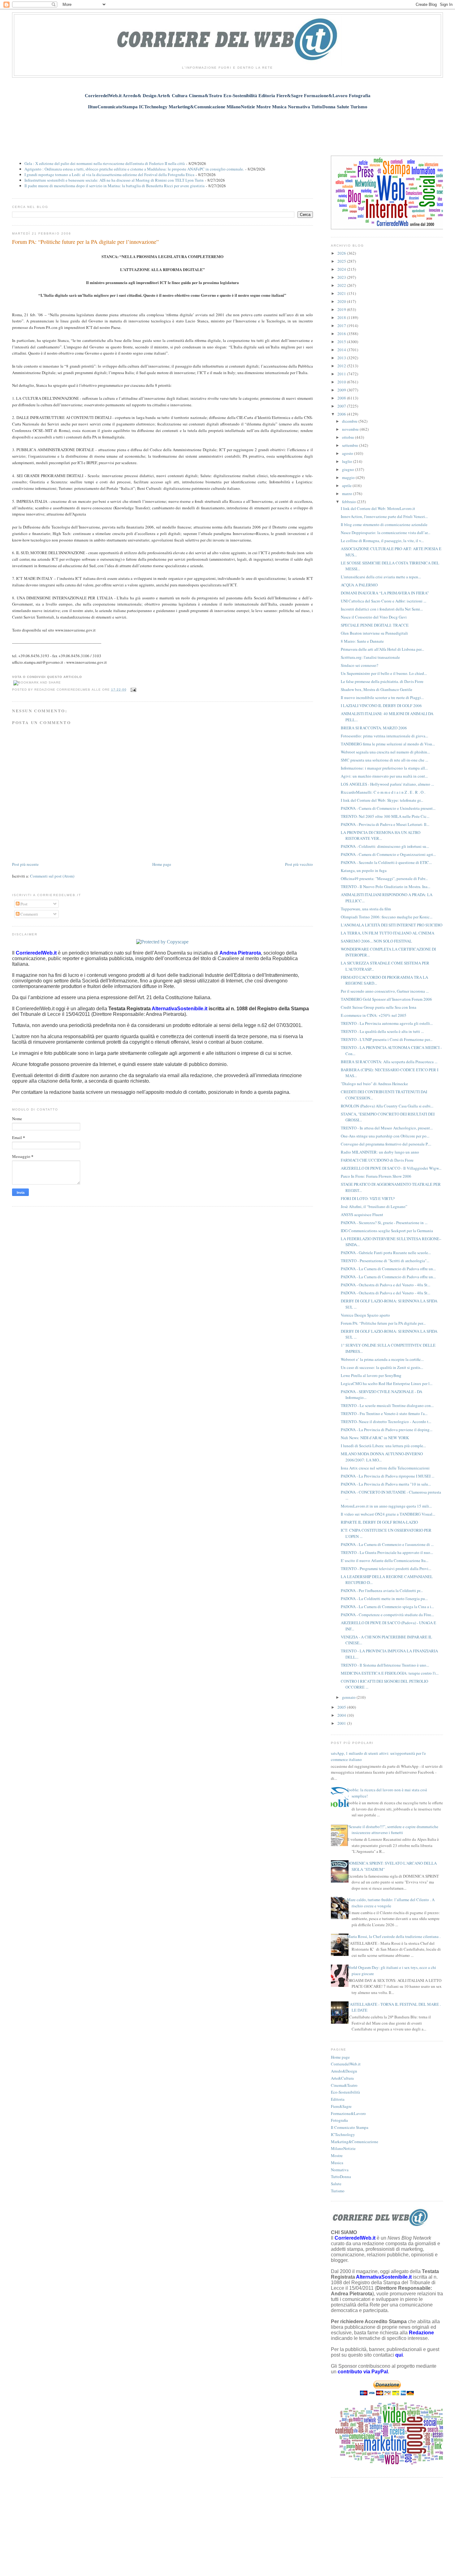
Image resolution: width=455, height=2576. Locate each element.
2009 (342, 390)
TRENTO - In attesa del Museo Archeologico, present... (387, 1128)
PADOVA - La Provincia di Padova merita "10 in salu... (386, 1484)
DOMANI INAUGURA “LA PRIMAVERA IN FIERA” (385, 593)
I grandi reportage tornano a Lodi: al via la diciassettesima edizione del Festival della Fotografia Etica (109, 175)
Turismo (338, 2191)
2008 (342, 398)
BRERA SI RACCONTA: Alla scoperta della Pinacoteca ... (389, 1062)
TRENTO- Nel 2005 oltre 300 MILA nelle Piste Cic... (385, 816)
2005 (342, 1707)
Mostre (337, 2155)
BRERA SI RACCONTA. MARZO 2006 (374, 728)
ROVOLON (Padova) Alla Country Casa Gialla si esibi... (387, 1106)
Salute (336, 2184)
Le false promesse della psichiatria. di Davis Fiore (382, 681)
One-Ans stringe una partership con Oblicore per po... (385, 1136)
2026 (342, 253)
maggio (349, 477)
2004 (342, 1715)
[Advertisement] (227, 129)
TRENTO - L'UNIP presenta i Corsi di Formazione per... (387, 1039)
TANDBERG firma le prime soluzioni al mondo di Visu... (388, 744)
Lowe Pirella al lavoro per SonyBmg (371, 1375)
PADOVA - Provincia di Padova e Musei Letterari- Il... (385, 824)
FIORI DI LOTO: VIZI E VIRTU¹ (368, 1198)
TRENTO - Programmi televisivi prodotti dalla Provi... (386, 1568)
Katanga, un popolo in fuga (364, 870)
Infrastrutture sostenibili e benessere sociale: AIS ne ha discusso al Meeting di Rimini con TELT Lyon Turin (114, 180)
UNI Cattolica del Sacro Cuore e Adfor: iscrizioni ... (383, 601)
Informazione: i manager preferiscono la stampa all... (384, 768)
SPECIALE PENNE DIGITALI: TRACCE (375, 625)
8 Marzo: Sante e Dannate (362, 641)
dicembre (350, 421)
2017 (342, 326)
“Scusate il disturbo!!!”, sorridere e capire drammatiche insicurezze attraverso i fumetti (393, 1830)
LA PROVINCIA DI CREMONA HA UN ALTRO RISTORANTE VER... (381, 835)
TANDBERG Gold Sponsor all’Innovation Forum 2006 (386, 999)
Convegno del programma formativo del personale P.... (386, 1144)
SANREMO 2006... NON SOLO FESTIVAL (376, 941)
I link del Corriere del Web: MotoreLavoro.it (378, 508)
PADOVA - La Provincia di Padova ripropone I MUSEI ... (388, 1476)
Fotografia (339, 2120)
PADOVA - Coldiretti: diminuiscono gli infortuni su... (385, 846)
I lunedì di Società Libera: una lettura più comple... (383, 1446)
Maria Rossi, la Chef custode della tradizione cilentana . (394, 1936)
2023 (342, 277)
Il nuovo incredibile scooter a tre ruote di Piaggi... (382, 697)
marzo (348, 494)
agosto (348, 453)
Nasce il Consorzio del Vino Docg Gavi (374, 617)
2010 (342, 382)
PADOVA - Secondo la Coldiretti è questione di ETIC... (386, 862)
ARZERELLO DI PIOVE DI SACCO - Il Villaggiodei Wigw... (391, 1168)
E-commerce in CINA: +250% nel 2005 (374, 1015)
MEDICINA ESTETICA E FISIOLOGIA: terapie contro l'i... (390, 1673)
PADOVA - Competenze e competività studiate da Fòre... (387, 1615)
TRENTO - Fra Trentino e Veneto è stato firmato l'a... (384, 1413)
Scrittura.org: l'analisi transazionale (370, 657)
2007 (342, 406)
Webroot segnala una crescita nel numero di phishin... (385, 752)
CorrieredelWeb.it (346, 2064)
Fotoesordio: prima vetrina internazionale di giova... (384, 736)
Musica (337, 2163)
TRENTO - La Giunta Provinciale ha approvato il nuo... (387, 1552)
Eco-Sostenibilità (345, 2092)
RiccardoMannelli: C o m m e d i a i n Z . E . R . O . (383, 792)
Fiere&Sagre (341, 2106)
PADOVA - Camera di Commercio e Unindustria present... (388, 808)
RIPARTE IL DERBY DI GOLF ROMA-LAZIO (379, 1522)
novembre (351, 429)
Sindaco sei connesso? (360, 665)
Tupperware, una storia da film (366, 909)
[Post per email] (133, 690)
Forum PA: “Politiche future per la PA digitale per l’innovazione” (85, 242)
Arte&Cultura (342, 2078)
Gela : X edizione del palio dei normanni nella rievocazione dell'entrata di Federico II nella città (105, 163)
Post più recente (25, 864)
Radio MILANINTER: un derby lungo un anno (380, 1152)
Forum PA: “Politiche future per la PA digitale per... (383, 1323)
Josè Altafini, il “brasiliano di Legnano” (374, 1206)
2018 (342, 317)
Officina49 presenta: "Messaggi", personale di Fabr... (384, 878)
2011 (342, 374)
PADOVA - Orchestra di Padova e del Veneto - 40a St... (386, 1285)
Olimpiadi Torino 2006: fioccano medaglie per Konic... (387, 917)
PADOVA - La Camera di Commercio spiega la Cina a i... (387, 1607)
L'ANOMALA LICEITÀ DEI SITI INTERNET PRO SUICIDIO (392, 925)
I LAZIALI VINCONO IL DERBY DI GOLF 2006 (381, 705)
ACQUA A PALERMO (359, 585)
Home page (162, 864)
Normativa (340, 2170)
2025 (342, 261)
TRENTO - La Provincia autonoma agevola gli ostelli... (387, 1023)
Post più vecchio (299, 864)
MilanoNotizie (343, 2148)
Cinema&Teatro (344, 2085)
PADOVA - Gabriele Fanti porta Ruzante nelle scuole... (386, 1253)
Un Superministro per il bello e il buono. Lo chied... (384, 673)
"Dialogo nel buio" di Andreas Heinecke (374, 1084)
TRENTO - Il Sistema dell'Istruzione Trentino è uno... (385, 1665)
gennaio (349, 1697)
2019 (342, 309)
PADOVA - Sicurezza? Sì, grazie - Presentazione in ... (384, 1223)
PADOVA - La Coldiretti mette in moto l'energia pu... (384, 1599)
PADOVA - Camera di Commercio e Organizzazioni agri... (388, 854)
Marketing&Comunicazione (355, 2142)
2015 (342, 342)
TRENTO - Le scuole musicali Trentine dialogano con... (387, 1405)
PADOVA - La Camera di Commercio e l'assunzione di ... (387, 1544)
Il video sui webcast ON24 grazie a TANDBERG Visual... (388, 1514)
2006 (342, 414)
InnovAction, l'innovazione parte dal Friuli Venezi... (384, 516)
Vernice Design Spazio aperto (365, 1315)
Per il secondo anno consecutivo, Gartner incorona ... (385, 991)
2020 (342, 301)
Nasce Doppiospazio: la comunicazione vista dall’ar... (386, 533)
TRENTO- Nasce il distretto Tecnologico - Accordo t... (386, 1422)
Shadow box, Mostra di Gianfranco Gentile (377, 689)
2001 (342, 1723)
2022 (342, 285)
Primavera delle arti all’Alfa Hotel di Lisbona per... (382, 649)
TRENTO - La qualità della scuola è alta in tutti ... (382, 1031)
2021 (342, 293)
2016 (342, 334)
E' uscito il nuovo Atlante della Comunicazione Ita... (385, 1560)
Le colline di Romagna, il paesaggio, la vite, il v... (382, 541)
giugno (349, 469)
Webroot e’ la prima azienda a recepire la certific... (382, 1359)
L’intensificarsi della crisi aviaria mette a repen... (381, 577)
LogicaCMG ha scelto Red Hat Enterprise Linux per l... (387, 1383)
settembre (351, 445)
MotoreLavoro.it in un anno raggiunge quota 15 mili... (386, 1506)
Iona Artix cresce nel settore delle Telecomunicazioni (385, 1468)
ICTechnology (343, 2134)
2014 (342, 350)
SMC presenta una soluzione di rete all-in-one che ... (384, 760)
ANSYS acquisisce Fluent (362, 1215)
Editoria (338, 2099)
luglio (348, 461)
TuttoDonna (341, 2177)
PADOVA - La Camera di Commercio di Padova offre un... (388, 1269)
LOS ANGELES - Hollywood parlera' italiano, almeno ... (387, 784)
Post (24, 904)
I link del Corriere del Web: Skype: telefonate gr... (382, 800)
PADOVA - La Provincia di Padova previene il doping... (387, 1430)
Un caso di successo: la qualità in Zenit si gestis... (382, 1367)
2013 (342, 358)
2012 (342, 366)
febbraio (349, 502)
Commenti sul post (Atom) (52, 876)
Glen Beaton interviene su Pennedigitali (374, 633)
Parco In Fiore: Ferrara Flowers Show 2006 (376, 1176)
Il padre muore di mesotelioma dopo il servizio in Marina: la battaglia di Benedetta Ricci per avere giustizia (115, 186)
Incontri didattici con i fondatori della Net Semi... (382, 609)
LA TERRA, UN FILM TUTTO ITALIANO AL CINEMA (388, 933)
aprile (347, 485)
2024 (342, 269)
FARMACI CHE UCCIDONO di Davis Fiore (377, 1160)
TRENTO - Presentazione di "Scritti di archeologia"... (385, 1261)
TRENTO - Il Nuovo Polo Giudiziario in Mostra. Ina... (386, 887)
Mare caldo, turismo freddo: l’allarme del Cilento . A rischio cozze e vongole (391, 1903)
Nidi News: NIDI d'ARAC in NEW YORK (375, 1438)
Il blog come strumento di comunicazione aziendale (384, 524)
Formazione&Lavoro (348, 2113)
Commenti (29, 914)
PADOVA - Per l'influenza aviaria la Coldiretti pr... (382, 1590)
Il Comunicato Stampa (350, 2127)
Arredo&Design (344, 2071)
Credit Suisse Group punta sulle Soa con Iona (379, 1007)
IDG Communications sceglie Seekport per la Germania (387, 1231)
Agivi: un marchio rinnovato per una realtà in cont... (384, 776)
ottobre (349, 437)
